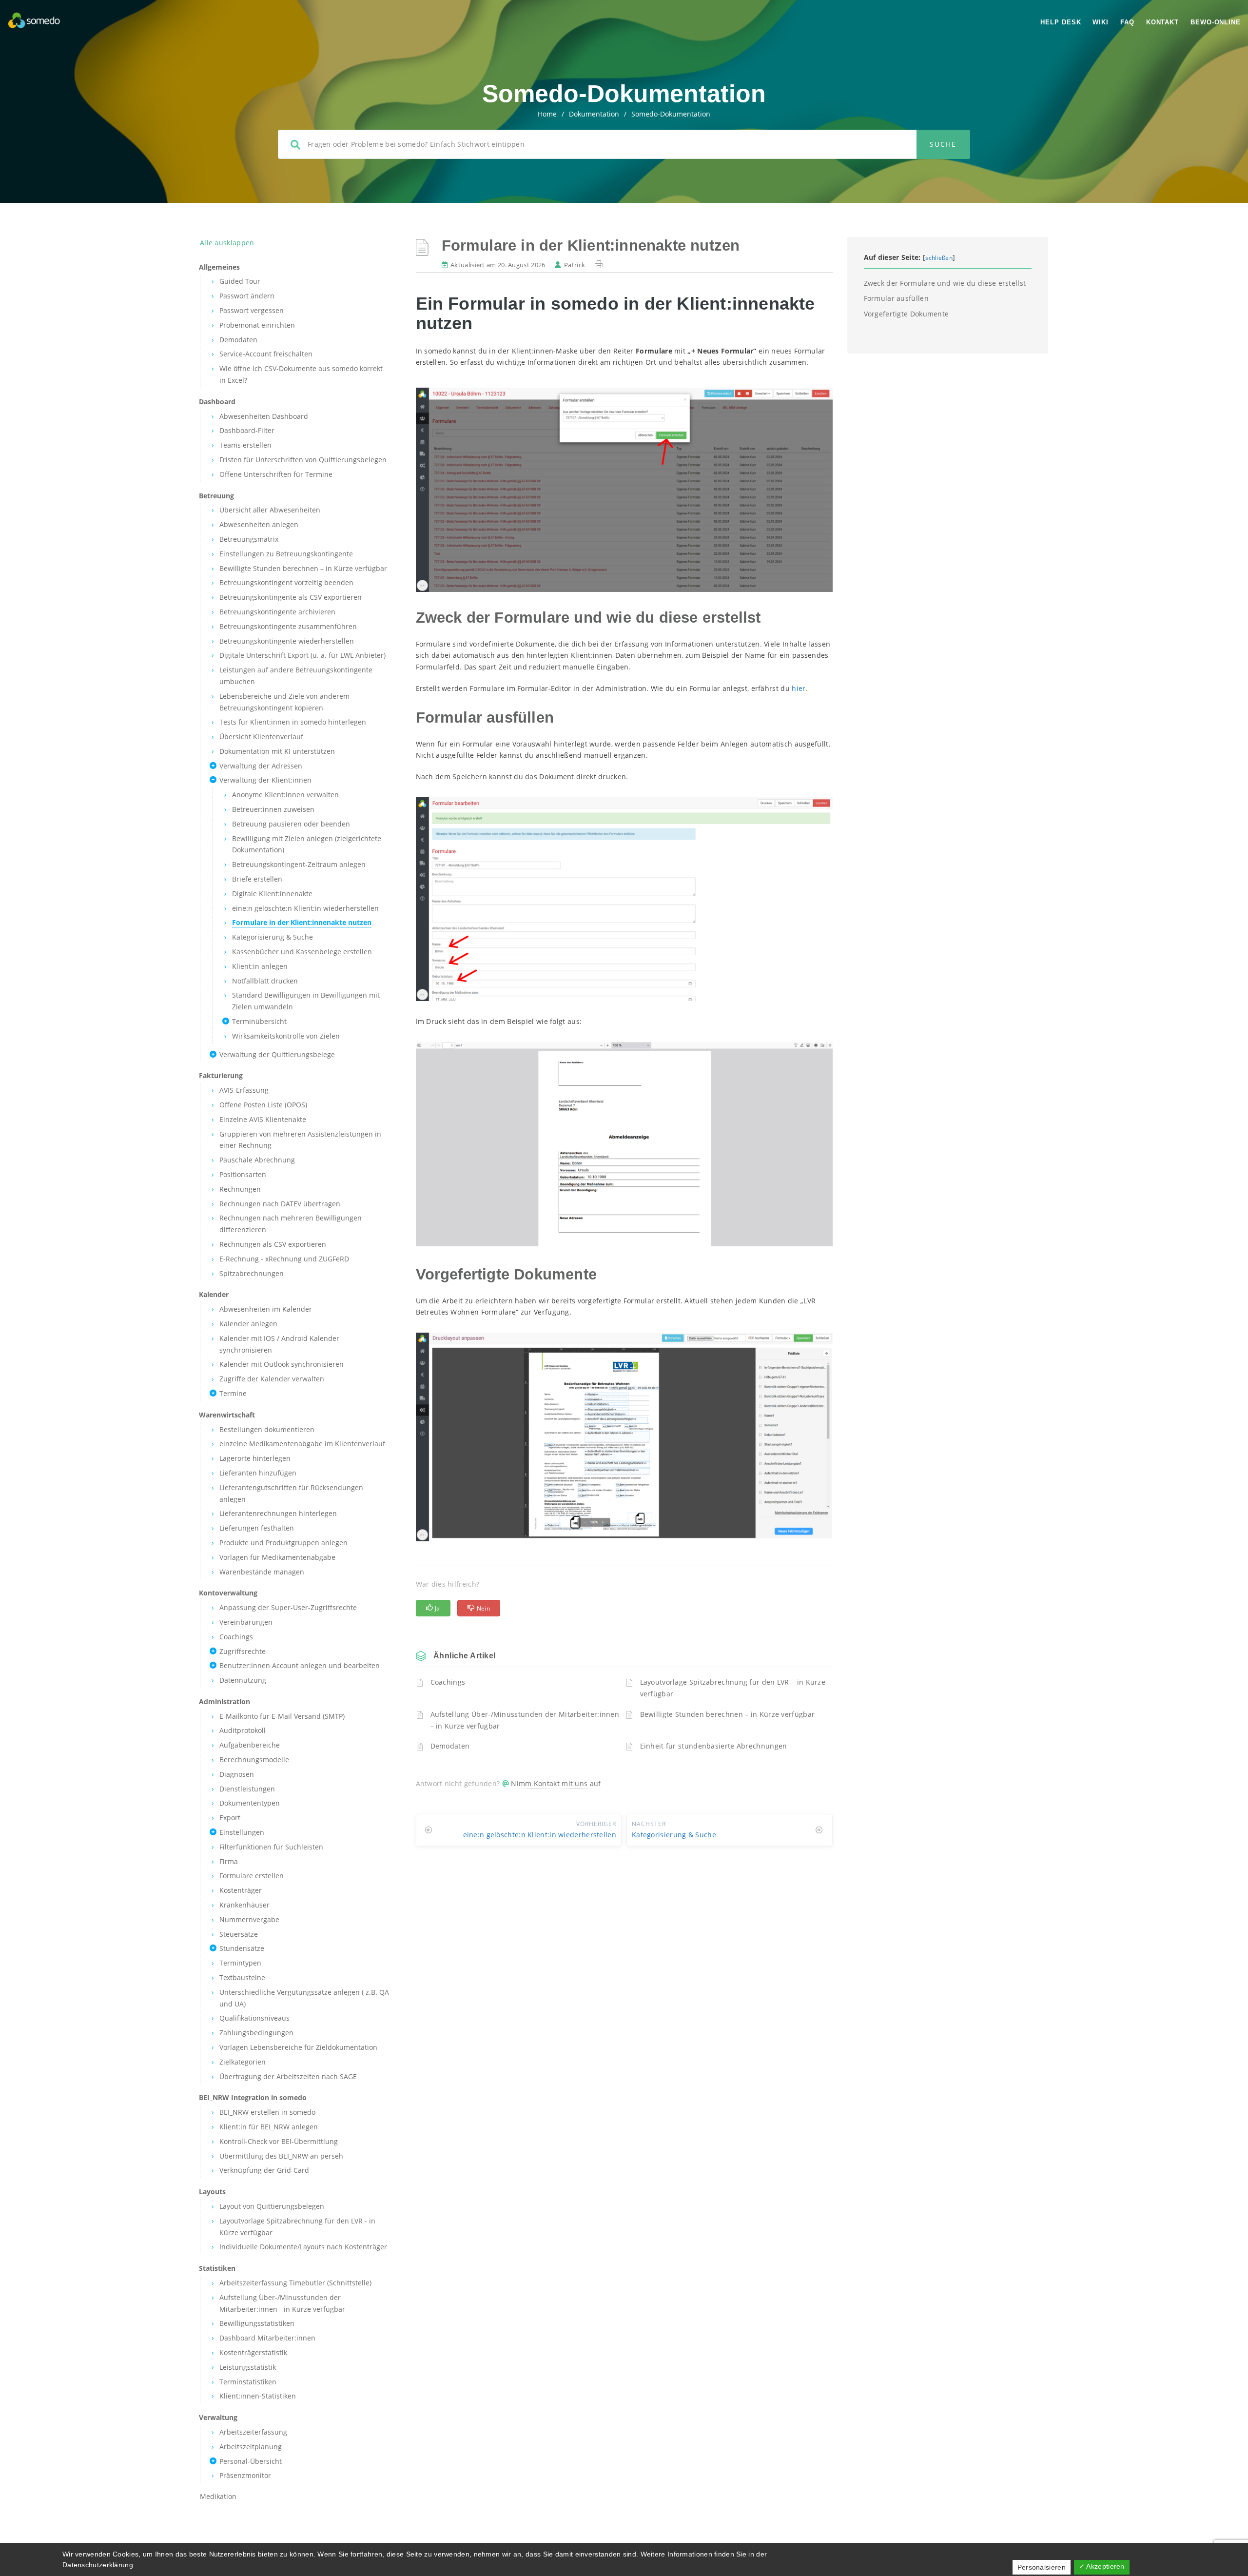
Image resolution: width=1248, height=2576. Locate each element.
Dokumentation (594, 114)
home (547, 114)
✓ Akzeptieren (1102, 2566)
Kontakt (1162, 22)
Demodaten (450, 1746)
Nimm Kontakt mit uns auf (556, 1783)
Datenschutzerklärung (98, 2565)
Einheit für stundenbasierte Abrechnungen (714, 1746)
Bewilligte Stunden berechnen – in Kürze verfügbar (728, 1714)
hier (799, 688)
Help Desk (1061, 22)
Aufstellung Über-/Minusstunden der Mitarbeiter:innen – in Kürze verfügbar (525, 1720)
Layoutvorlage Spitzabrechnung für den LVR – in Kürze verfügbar (733, 1688)
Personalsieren (1042, 2567)
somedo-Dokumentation (671, 114)
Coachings (448, 1682)
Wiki (1101, 22)
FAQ (1127, 22)
